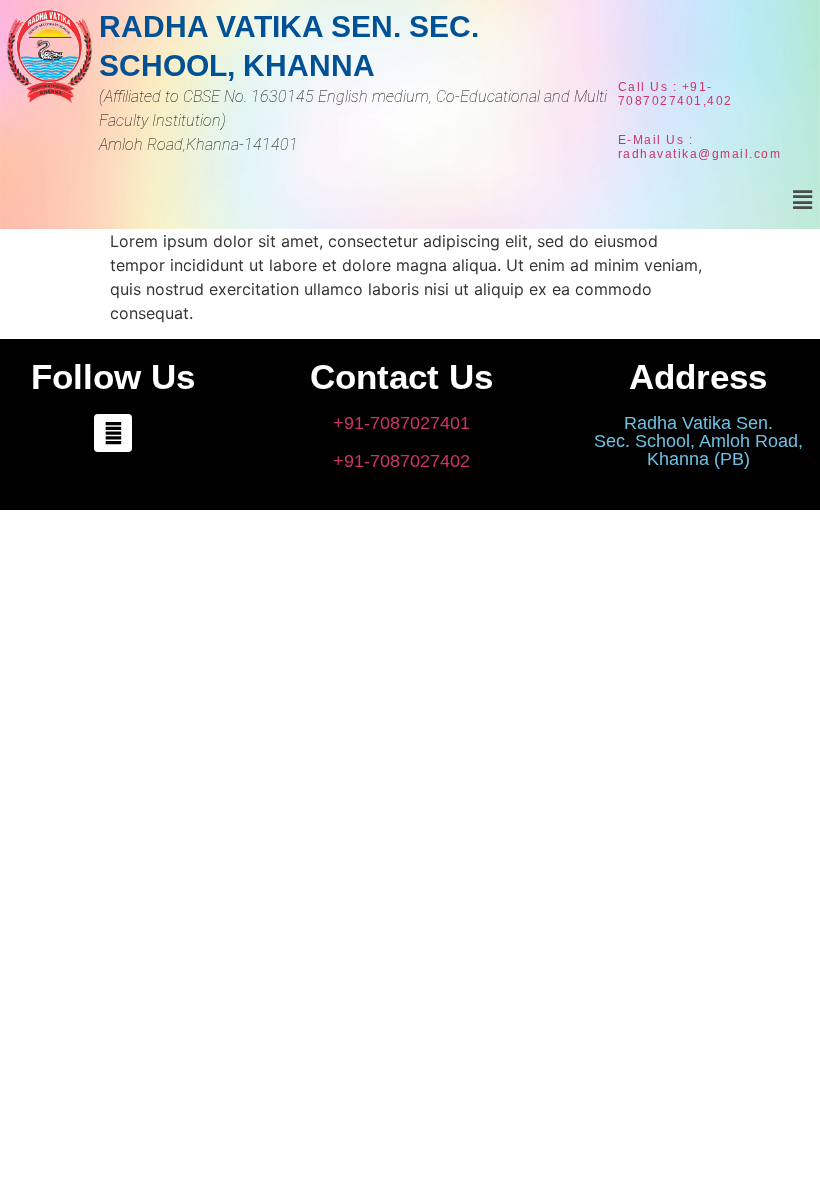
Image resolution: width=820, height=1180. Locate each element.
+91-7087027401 (401, 423)
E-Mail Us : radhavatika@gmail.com (700, 147)
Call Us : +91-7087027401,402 (675, 94)
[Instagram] (113, 433)
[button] (803, 199)
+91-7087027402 (401, 461)
